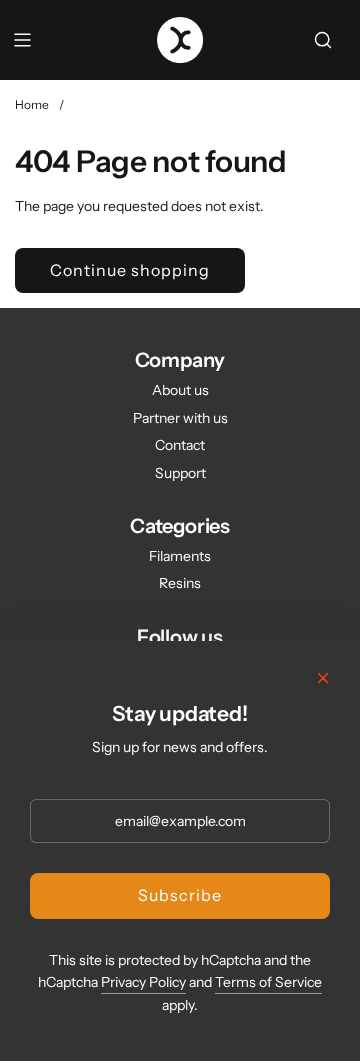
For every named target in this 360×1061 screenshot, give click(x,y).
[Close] (323, 678)
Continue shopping (130, 270)
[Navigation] (22, 40)
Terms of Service (268, 982)
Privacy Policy (143, 982)
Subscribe (180, 895)
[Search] (323, 40)
